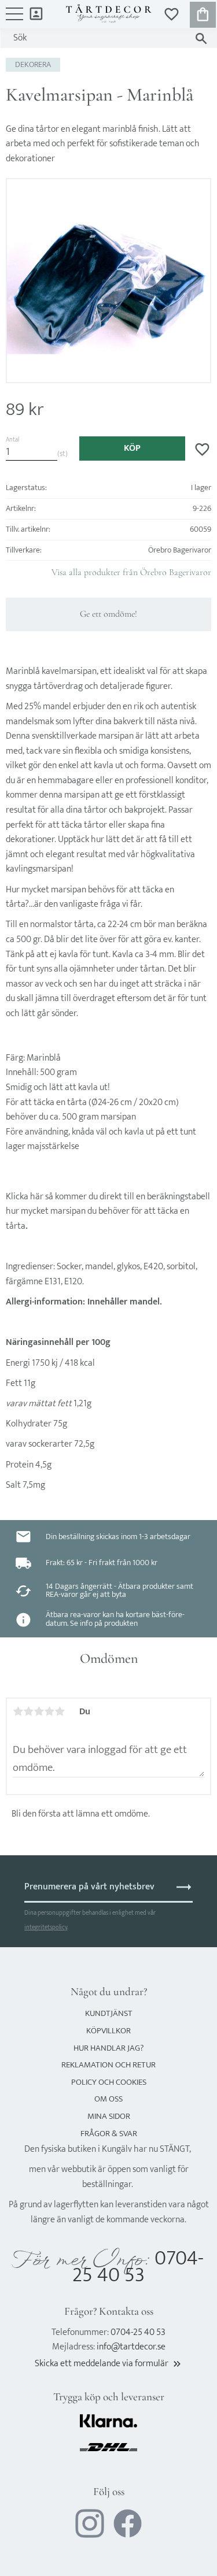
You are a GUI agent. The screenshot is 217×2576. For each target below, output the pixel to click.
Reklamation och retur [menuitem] (108, 2065)
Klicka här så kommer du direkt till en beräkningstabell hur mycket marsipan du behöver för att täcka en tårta (108, 1211)
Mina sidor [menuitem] (36, 13)
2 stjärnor (28, 1711)
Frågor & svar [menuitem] (109, 2134)
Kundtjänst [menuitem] (109, 2013)
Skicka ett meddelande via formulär (109, 2364)
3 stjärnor (39, 1711)
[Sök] (201, 38)
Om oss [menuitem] (108, 2099)
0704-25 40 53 (138, 2267)
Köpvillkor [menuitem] (108, 2031)
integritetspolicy (46, 1927)
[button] (14, 20)
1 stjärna (18, 1711)
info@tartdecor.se (131, 2347)
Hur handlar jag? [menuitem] (108, 2048)
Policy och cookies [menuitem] (109, 2082)
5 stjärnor (60, 1711)
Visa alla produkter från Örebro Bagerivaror (131, 572)
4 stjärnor (49, 1711)
